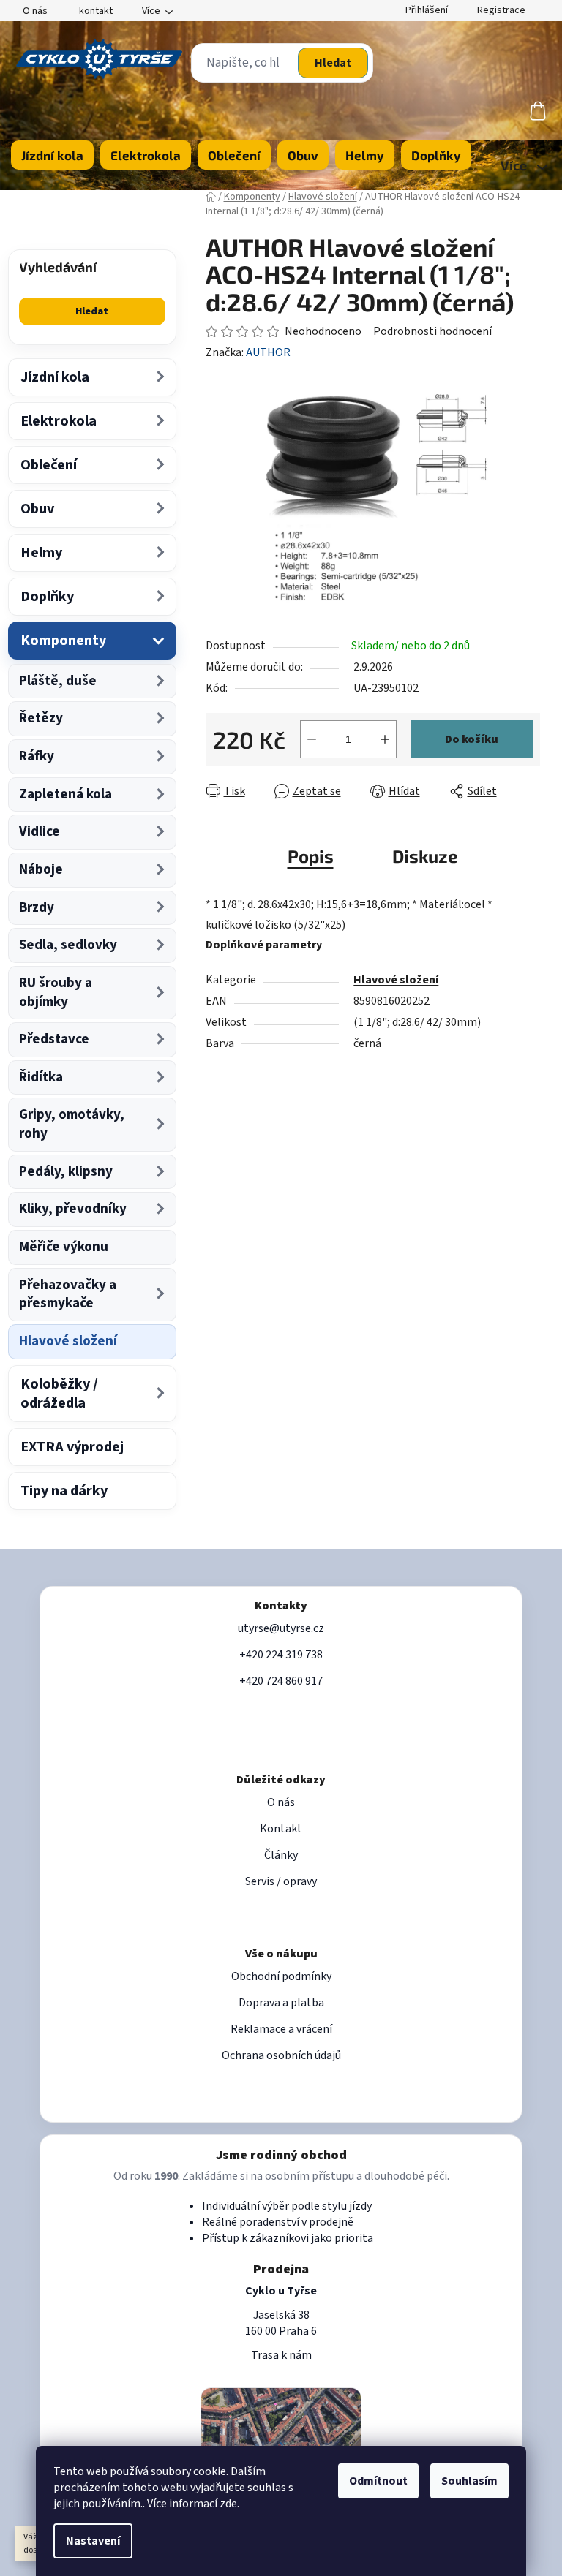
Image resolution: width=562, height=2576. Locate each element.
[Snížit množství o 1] (312, 739)
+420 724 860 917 (281, 1681)
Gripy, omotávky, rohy (72, 1124)
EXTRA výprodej (72, 1447)
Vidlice (40, 832)
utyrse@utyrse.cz (281, 1628)
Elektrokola (59, 421)
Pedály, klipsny (66, 1172)
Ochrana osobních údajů (281, 2055)
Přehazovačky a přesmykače (68, 1295)
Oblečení (49, 465)
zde (228, 2504)
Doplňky (47, 597)
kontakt (96, 11)
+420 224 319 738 (281, 1655)
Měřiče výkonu (64, 1247)
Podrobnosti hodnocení (432, 331)
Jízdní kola (55, 377)
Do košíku (472, 739)
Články (281, 1855)
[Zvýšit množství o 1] (385, 739)
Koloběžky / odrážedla (59, 1394)
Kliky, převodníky (73, 1209)
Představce (54, 1039)
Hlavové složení (68, 1341)
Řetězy (41, 718)
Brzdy (37, 908)
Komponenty (63, 641)
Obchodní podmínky (281, 1976)
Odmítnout (378, 2481)
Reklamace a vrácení (281, 2029)
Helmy (41, 553)
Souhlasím (469, 2481)
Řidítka (41, 1077)
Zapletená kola (65, 794)
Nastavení (93, 2541)
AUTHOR (268, 352)
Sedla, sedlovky (68, 945)
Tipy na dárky (64, 1491)
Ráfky (37, 756)
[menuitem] (52, 155)
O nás (35, 11)
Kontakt (281, 1829)
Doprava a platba (281, 2003)
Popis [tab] (311, 856)
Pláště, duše (58, 681)
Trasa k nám (281, 2355)
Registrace (501, 10)
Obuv (37, 509)
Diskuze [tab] (425, 856)
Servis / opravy (281, 1881)
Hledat (333, 63)
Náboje (41, 870)
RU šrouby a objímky (56, 993)
